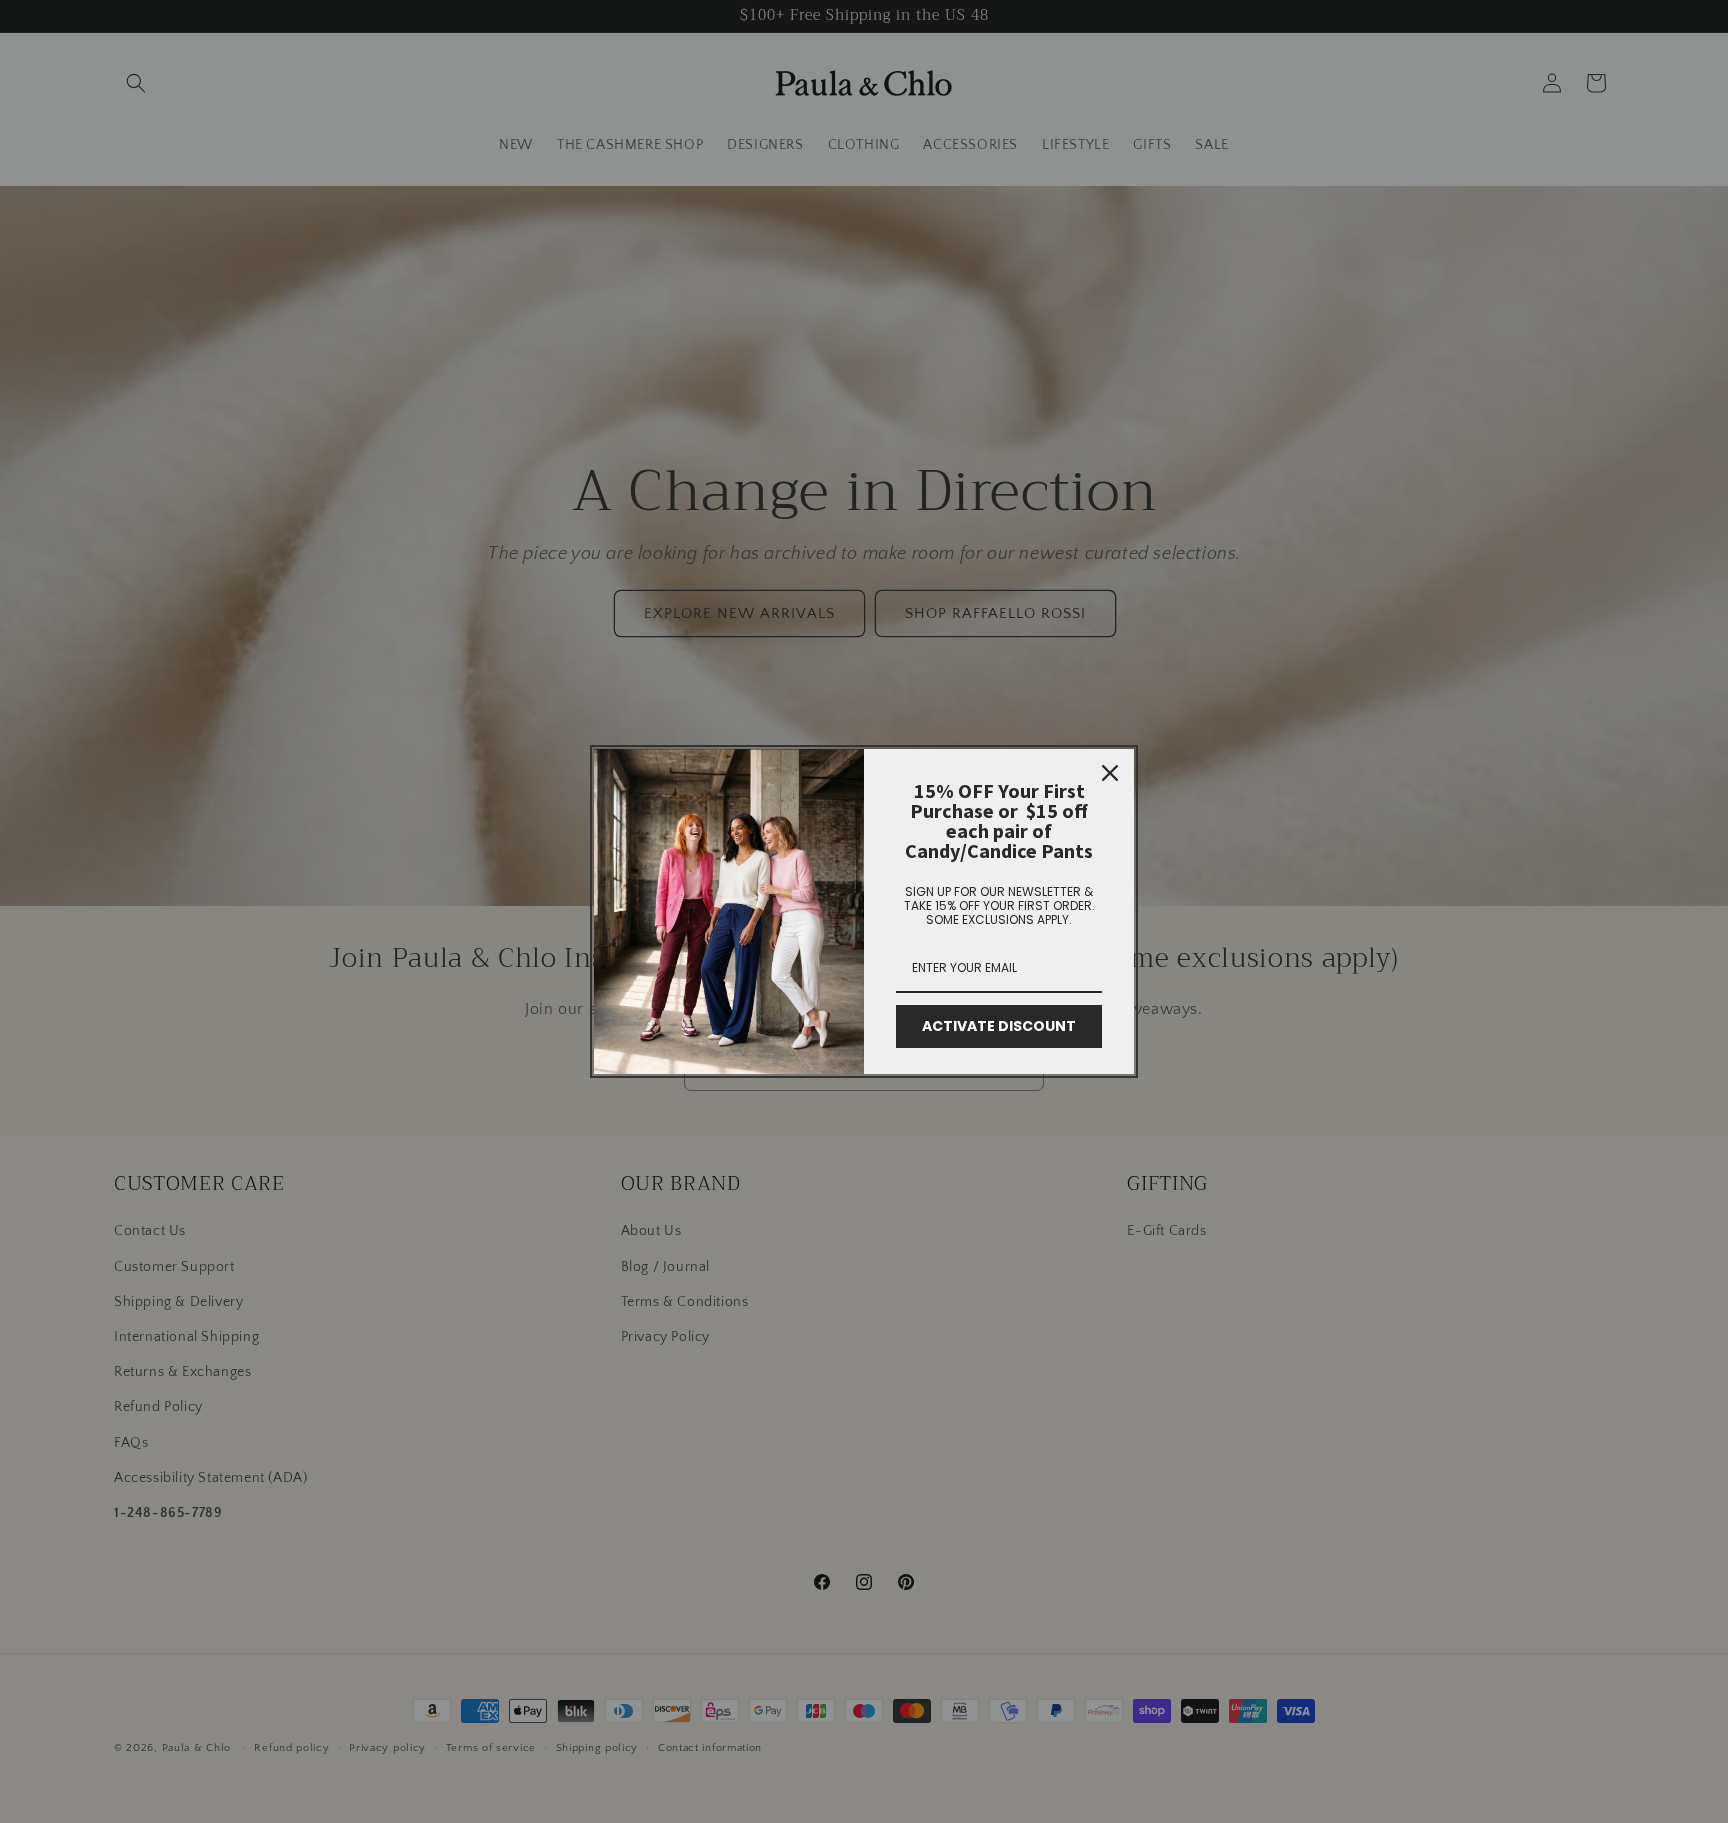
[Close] (1110, 773)
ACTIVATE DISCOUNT (999, 1026)
